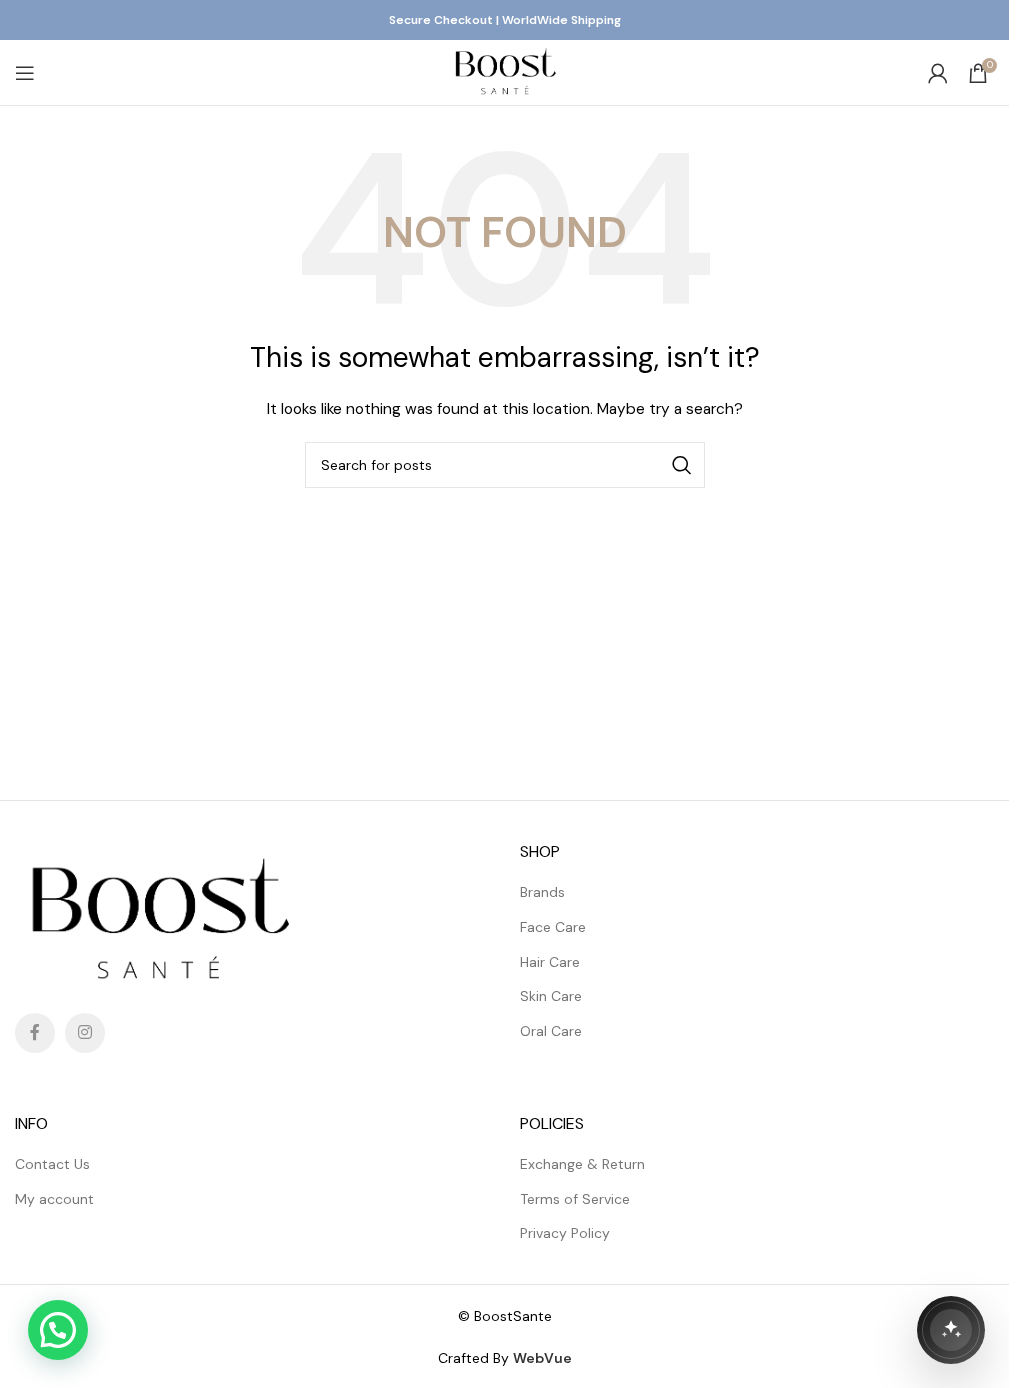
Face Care (553, 927)
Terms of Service (575, 1199)
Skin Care (551, 996)
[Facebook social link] (35, 1033)
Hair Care (550, 962)
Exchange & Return (582, 1164)
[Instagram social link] (85, 1033)
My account (54, 1199)
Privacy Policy (565, 1233)
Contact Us (52, 1164)
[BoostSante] (951, 1330)
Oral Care (551, 1031)
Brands (542, 892)
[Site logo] (504, 71)
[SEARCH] (682, 465)
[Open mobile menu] (25, 73)
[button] (58, 1330)
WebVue (542, 1358)
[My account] (938, 73)
